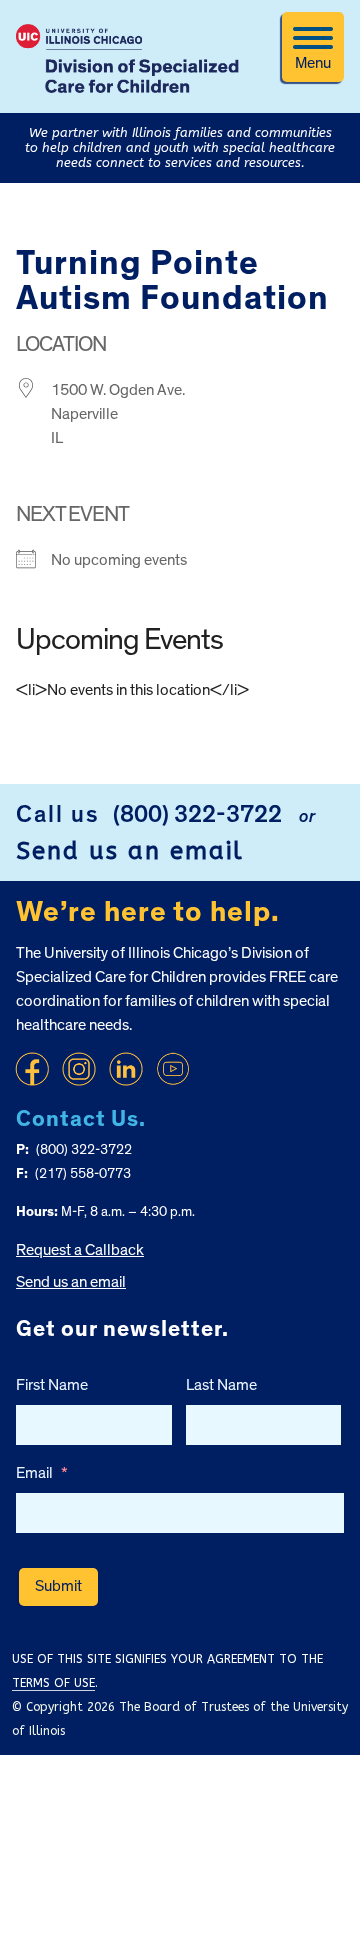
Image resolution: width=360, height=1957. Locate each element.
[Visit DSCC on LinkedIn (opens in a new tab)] (126, 1069)
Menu (313, 63)
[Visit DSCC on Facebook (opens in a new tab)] (32, 1069)
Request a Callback (80, 1250)
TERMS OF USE (53, 1683)
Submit (58, 1586)
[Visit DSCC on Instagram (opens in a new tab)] (79, 1069)
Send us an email (130, 851)
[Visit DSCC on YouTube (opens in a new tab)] (173, 1069)
